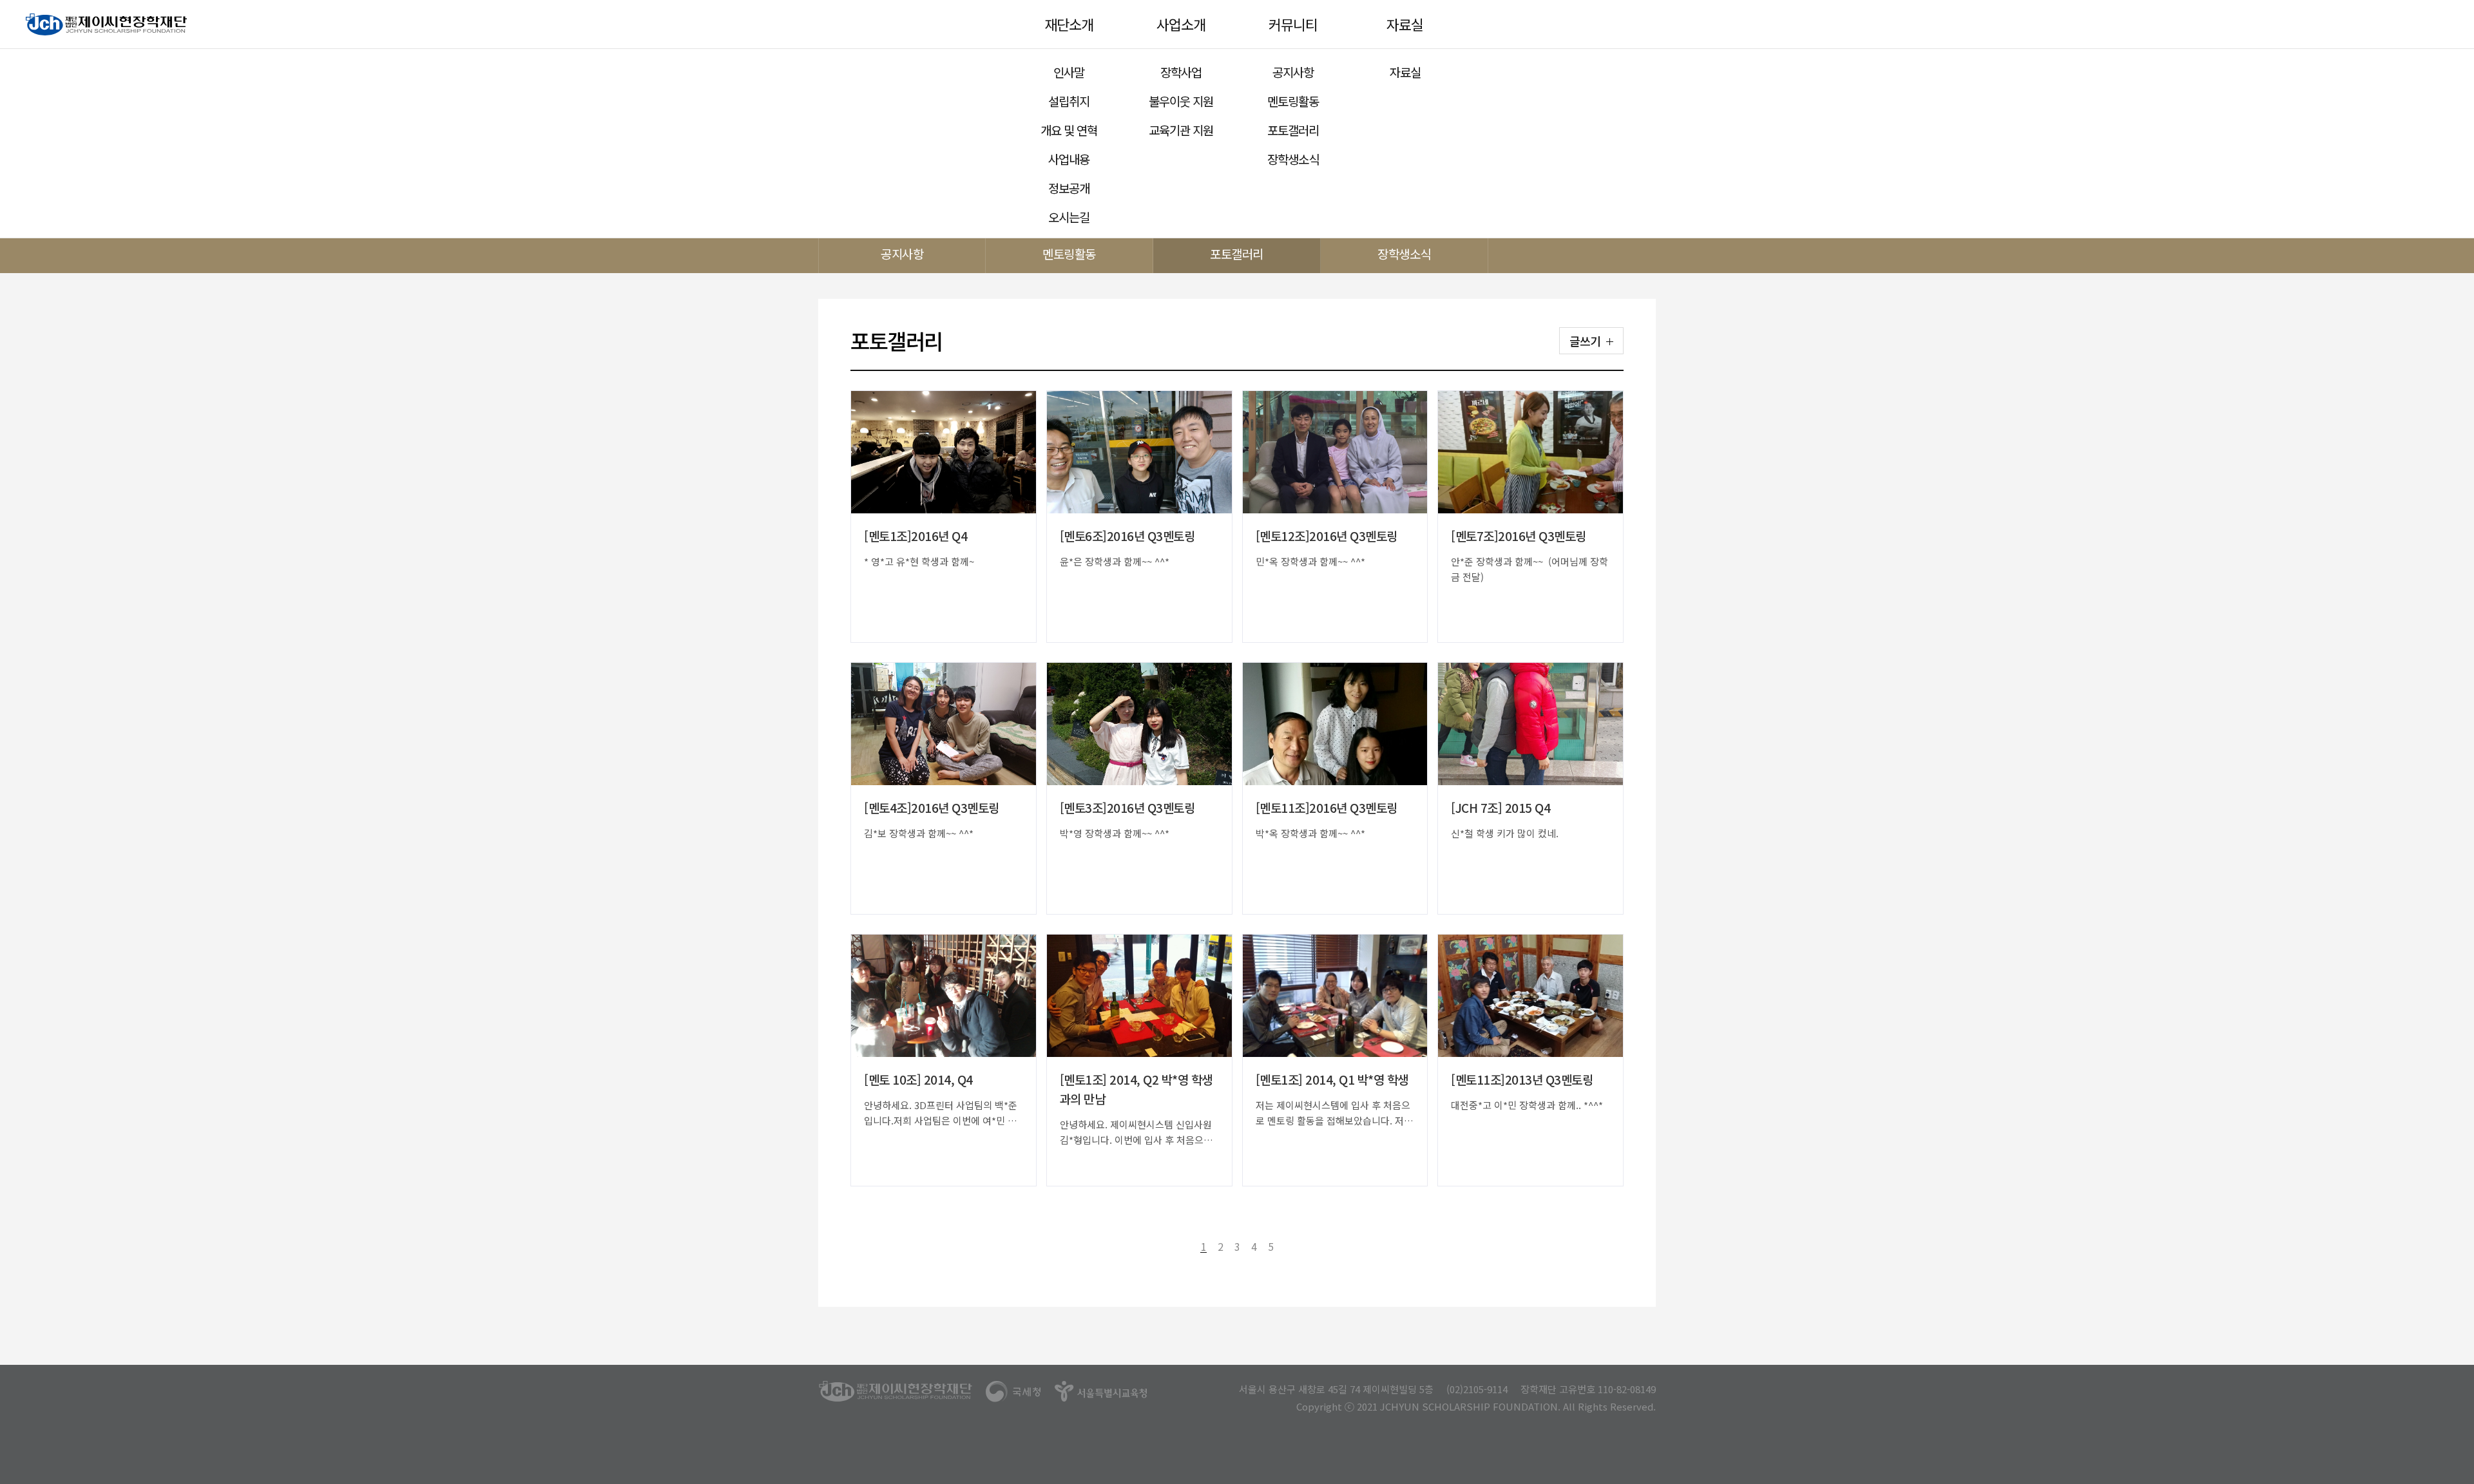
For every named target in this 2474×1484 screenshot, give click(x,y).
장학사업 (1181, 72)
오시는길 (1069, 217)
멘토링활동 (1293, 101)
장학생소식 (1293, 159)
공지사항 (1293, 72)
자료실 (1405, 24)
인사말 (1069, 72)
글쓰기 (1585, 341)
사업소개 (1181, 24)
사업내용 (1069, 159)
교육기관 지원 (1181, 130)
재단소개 (1069, 24)
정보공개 (1069, 188)
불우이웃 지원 (1181, 101)
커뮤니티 (1293, 24)
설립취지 (1069, 101)
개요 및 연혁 (1069, 130)
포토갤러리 (1293, 130)
